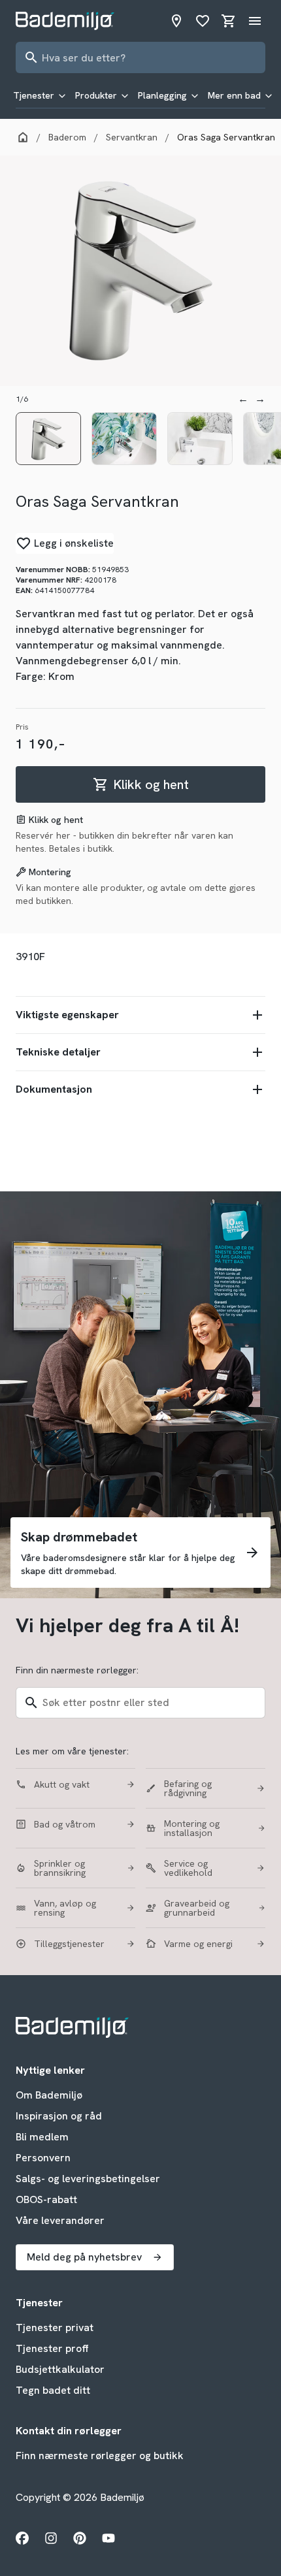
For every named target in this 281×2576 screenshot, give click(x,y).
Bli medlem (42, 2137)
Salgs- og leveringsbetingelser (88, 2179)
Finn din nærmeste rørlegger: (77, 1670)
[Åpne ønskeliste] (203, 21)
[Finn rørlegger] (176, 21)
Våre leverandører (60, 2220)
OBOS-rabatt (46, 2199)
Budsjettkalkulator (60, 2369)
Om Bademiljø (49, 2095)
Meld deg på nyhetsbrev (84, 2257)
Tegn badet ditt (53, 2390)
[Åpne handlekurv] (229, 21)
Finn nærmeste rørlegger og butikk (100, 2455)
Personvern (43, 2158)
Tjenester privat (55, 2327)
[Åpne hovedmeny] (255, 21)
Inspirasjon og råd (59, 2116)
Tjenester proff (52, 2348)
